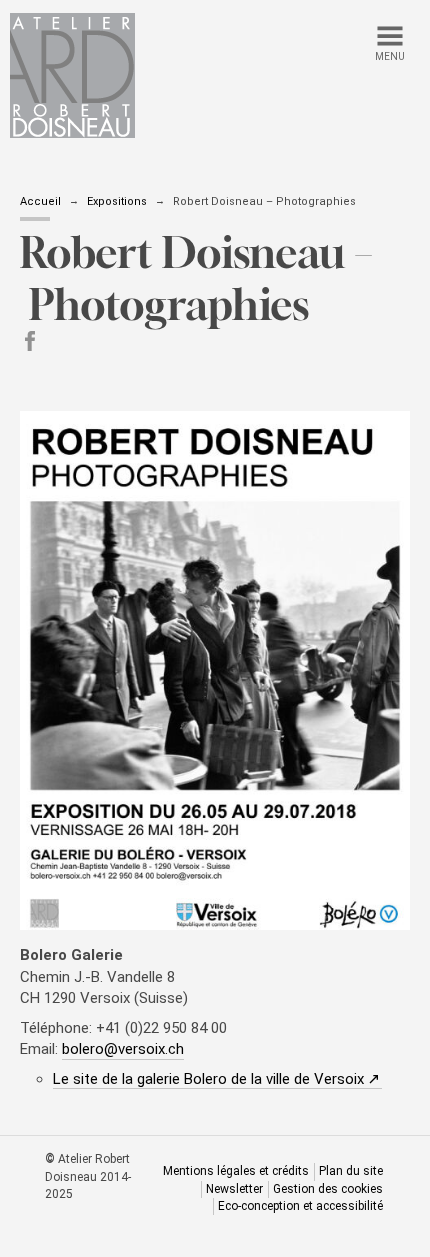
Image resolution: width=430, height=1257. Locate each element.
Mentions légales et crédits (236, 1171)
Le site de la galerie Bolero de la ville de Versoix (217, 1079)
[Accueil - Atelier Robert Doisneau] (72, 75)
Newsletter (234, 1189)
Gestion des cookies (328, 1189)
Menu (390, 56)
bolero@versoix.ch (123, 1049)
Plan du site (351, 1171)
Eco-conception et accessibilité (300, 1206)
